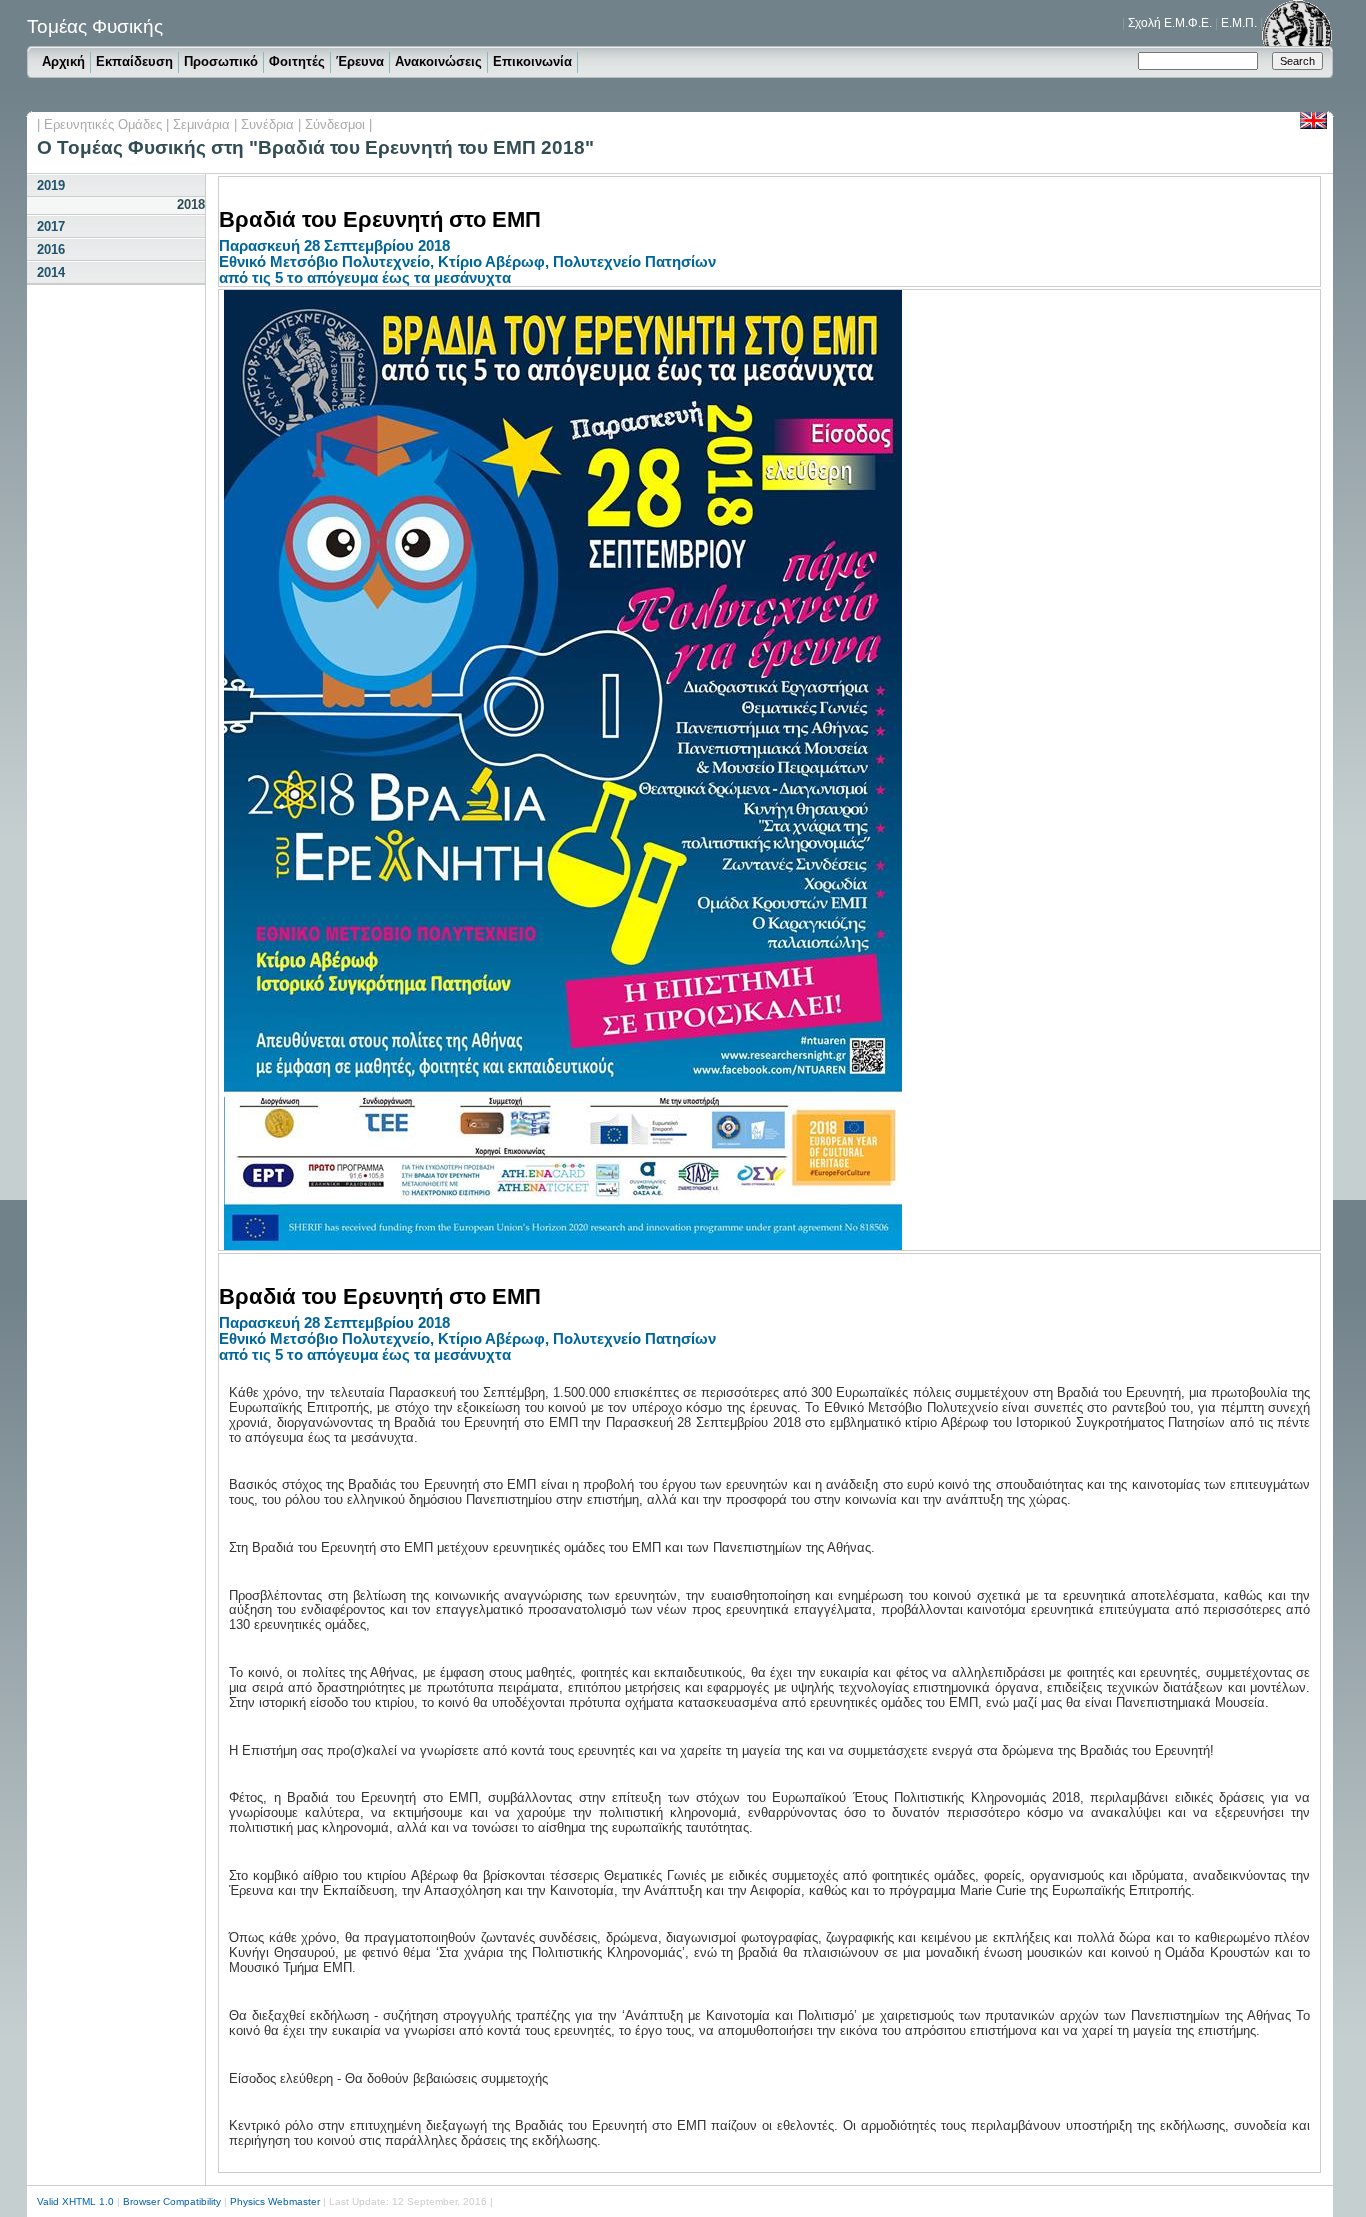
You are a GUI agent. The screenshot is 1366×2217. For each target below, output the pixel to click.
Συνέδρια (267, 124)
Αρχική (63, 61)
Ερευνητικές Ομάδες (103, 124)
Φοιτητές (297, 61)
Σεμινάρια (201, 124)
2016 (51, 249)
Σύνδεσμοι (335, 124)
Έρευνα (360, 61)
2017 (51, 226)
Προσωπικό (221, 61)
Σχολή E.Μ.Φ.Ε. (1170, 23)
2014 (51, 272)
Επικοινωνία (532, 61)
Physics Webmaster (275, 2201)
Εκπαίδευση (134, 61)
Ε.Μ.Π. (1239, 23)
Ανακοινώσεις (438, 61)
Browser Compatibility (172, 2201)
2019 (51, 185)
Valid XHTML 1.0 (75, 2201)
